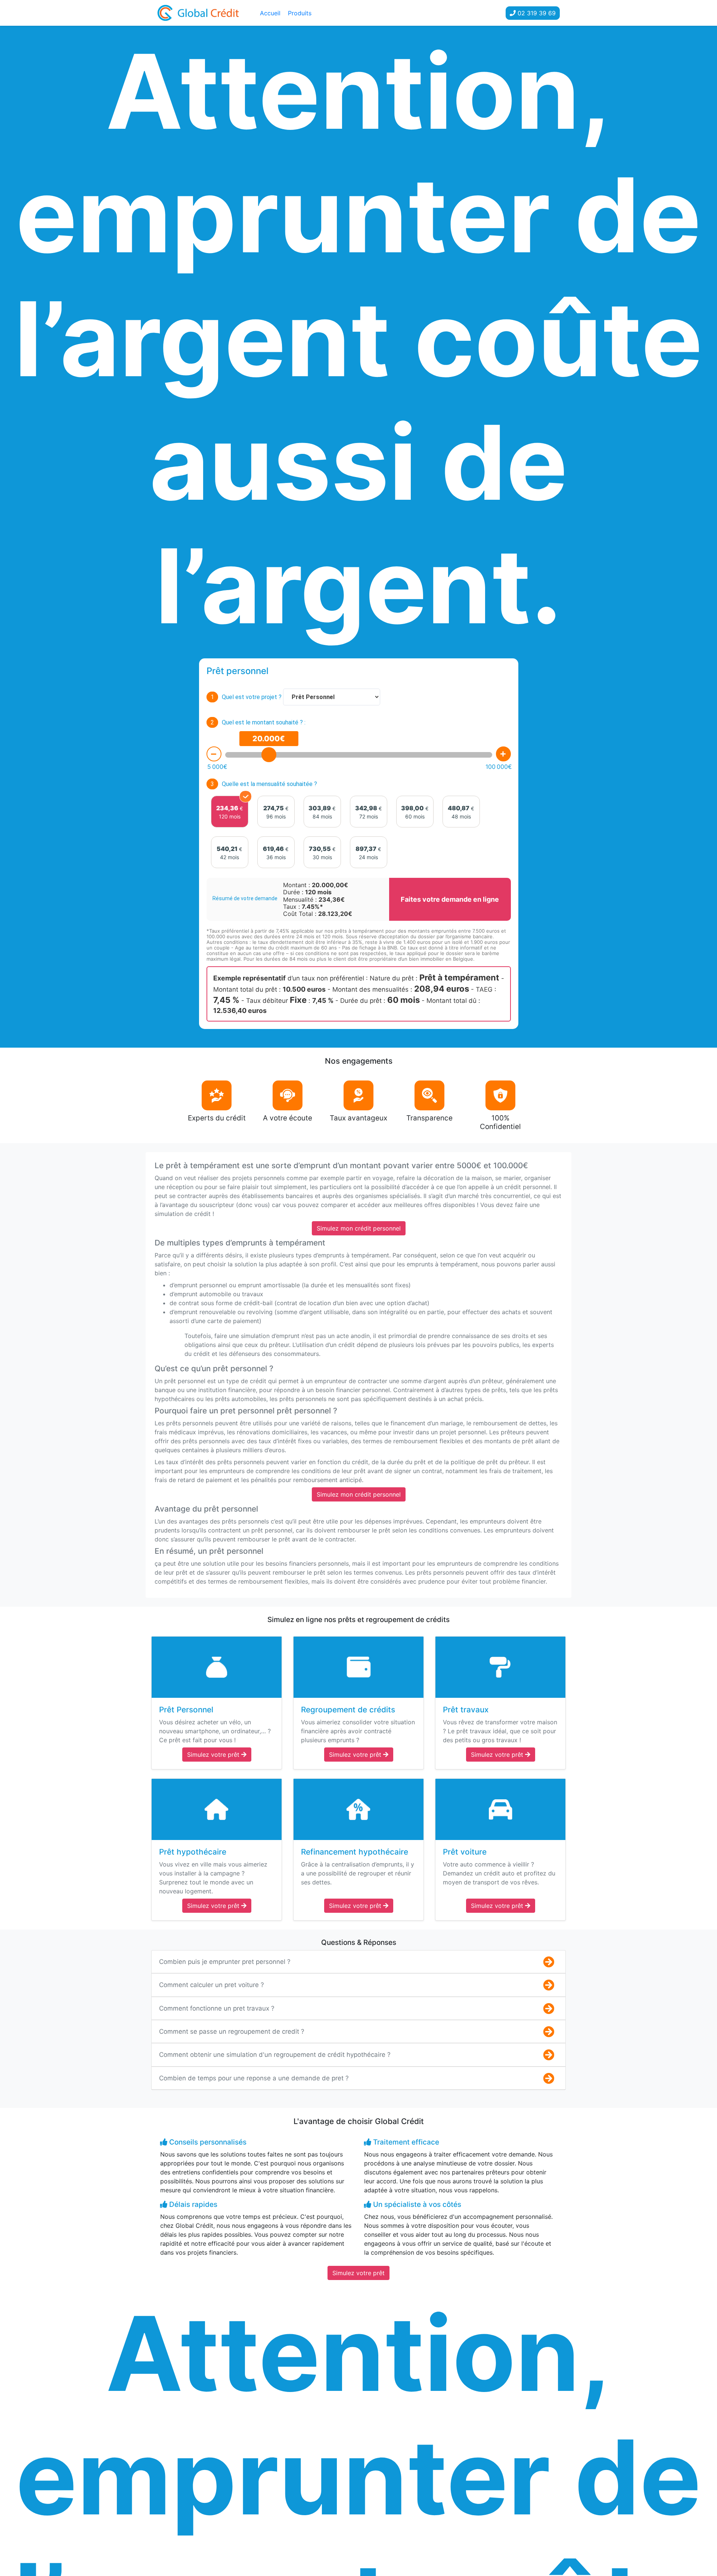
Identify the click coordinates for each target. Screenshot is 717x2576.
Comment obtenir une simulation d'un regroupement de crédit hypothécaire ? (275, 2055)
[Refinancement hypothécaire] (358, 1809)
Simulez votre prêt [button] (214, 1755)
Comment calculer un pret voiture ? (212, 1985)
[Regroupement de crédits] (358, 1667)
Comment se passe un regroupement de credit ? (232, 2031)
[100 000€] (503, 754)
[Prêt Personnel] (217, 1667)
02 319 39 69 (536, 13)
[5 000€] (214, 754)
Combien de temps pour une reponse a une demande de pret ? (254, 2078)
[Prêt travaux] (500, 1667)
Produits (300, 13)
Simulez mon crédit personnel (359, 1228)
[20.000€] (269, 755)
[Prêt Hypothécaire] (217, 1809)
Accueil (270, 13)
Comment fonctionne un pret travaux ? (217, 2008)
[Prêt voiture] (500, 1809)
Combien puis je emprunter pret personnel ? (225, 1962)
